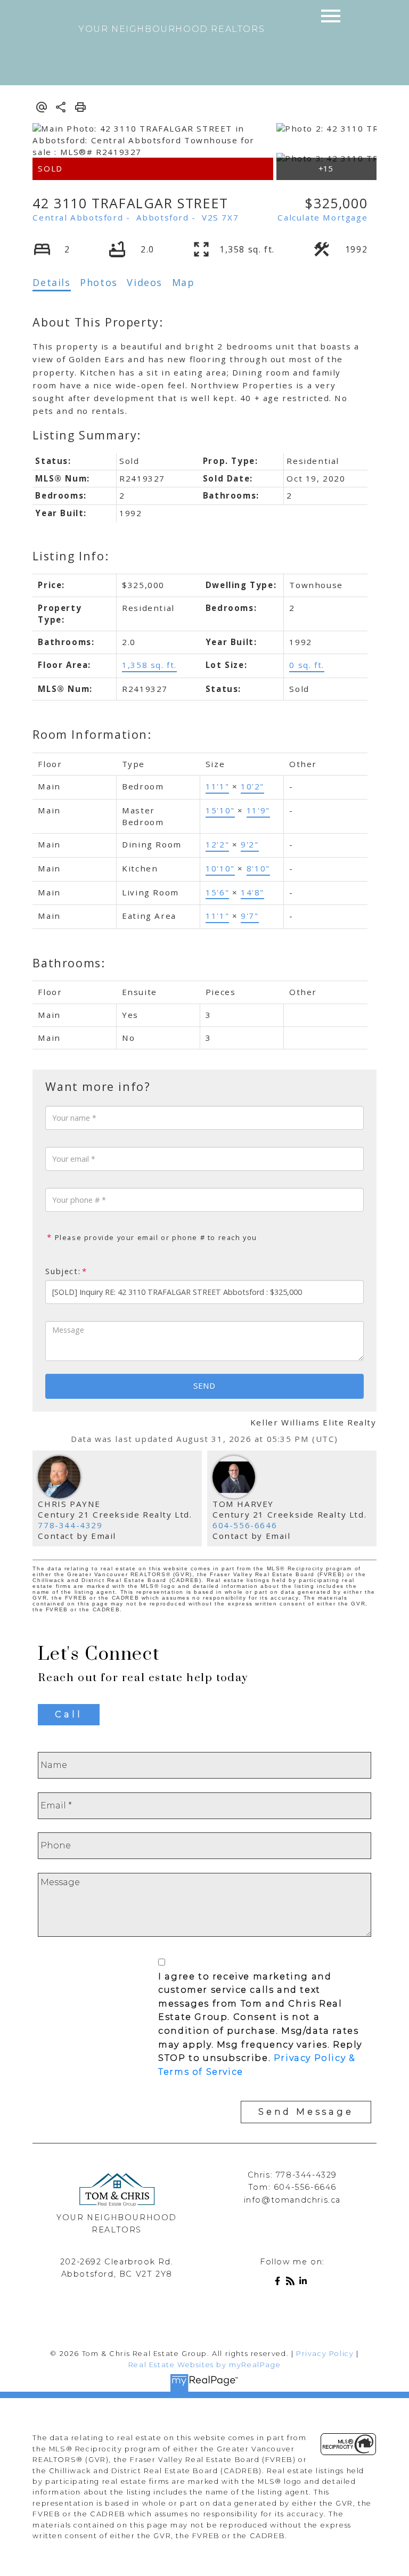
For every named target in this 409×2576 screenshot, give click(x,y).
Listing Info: (71, 556)
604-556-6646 (245, 1525)
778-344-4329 (70, 1525)
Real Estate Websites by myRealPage (204, 2365)
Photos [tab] (99, 282)
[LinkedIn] (305, 2283)
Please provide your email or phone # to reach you (155, 1237)
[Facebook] (280, 2283)
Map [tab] (183, 282)
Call (68, 1714)
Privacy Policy (325, 2354)
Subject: (63, 1271)
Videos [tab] (145, 282)
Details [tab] (51, 282)
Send (204, 1385)
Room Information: (92, 734)
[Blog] (292, 2283)
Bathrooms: (69, 963)
